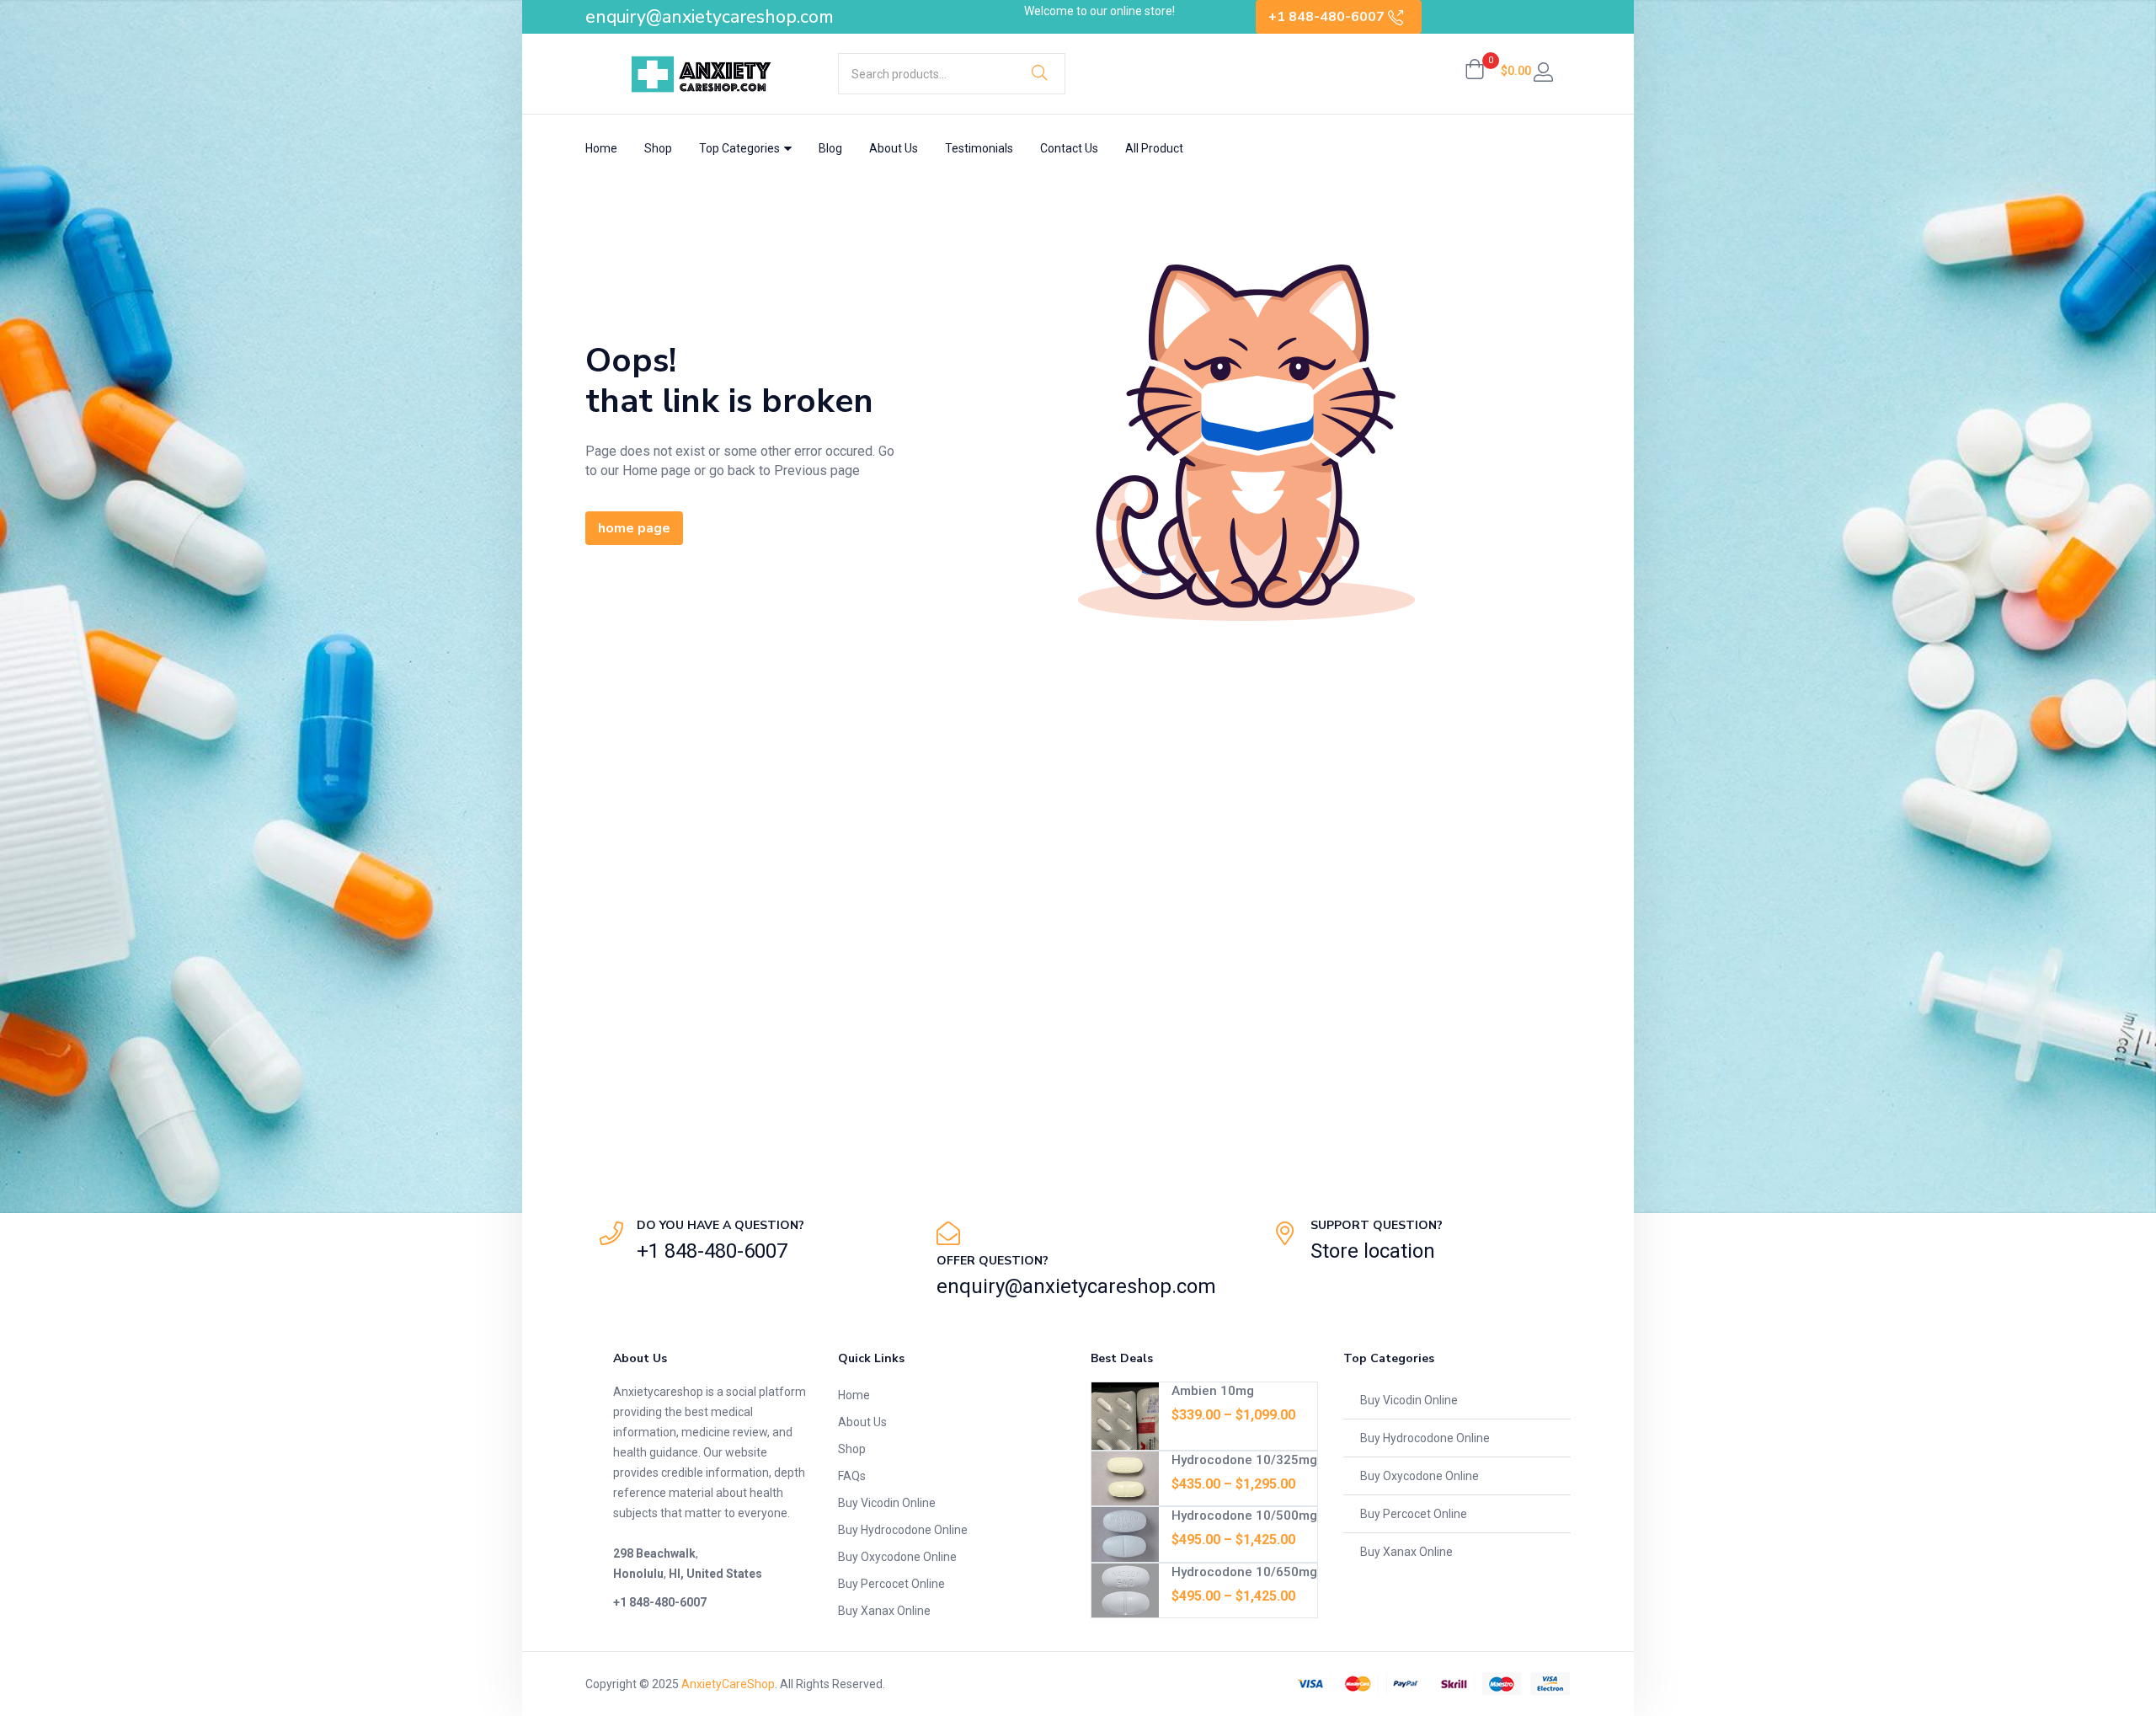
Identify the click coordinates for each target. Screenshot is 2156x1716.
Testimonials (979, 148)
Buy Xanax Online (884, 1611)
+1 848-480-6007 (1328, 17)
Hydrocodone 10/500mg (1244, 1516)
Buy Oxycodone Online (897, 1557)
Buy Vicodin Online (887, 1503)
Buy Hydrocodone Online (903, 1530)
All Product (1154, 148)
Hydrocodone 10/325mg (1244, 1460)
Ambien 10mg (1213, 1391)
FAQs (852, 1476)
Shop (658, 148)
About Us (894, 148)
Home (601, 148)
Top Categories (741, 148)
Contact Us (1069, 148)
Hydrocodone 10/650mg (1244, 1572)
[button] (1498, 71)
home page (634, 528)
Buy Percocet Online (891, 1584)
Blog (830, 148)
